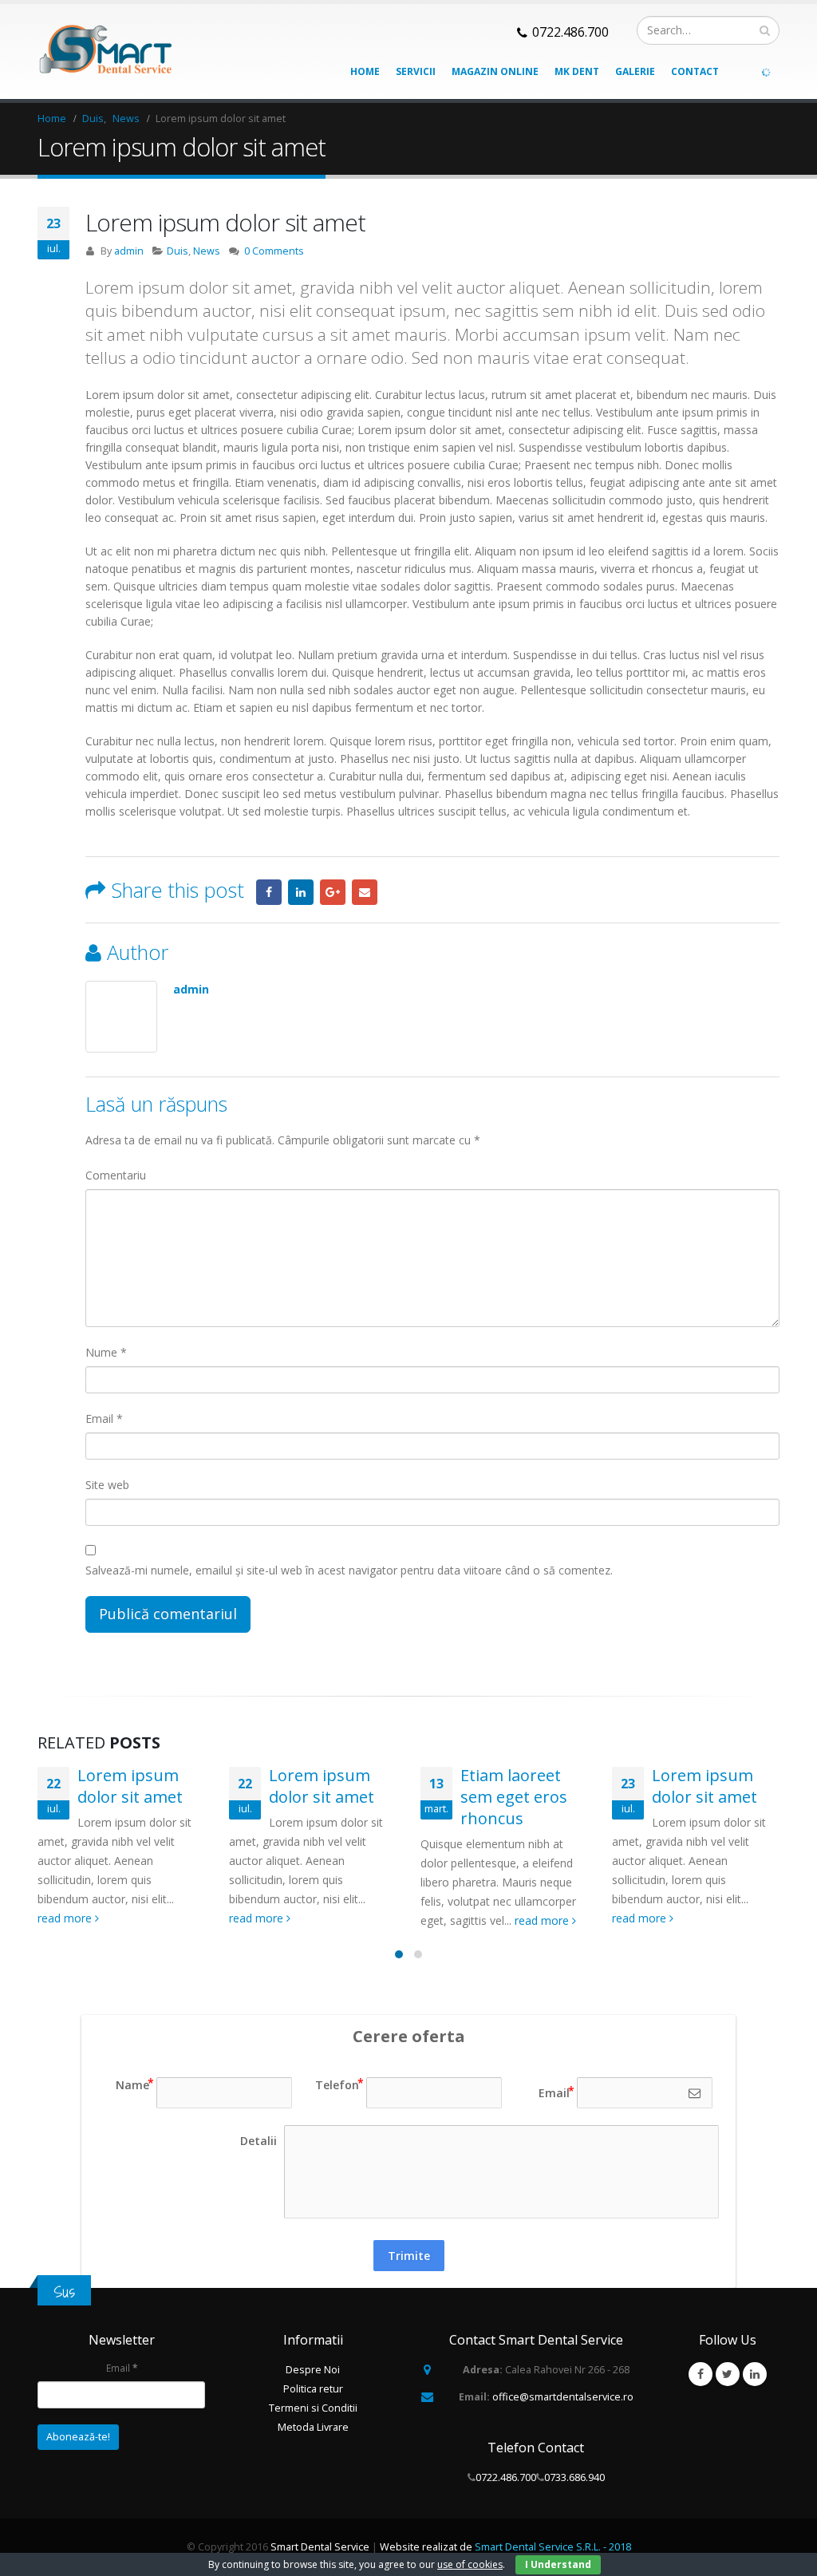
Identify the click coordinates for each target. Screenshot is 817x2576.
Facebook (269, 892)
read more (66, 1918)
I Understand (558, 2564)
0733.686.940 (574, 2477)
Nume (106, 1352)
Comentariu (116, 1175)
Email (365, 892)
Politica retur (313, 2389)
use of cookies (470, 2564)
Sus (64, 2292)
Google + (333, 892)
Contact (695, 71)
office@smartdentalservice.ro (563, 2397)
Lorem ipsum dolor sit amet (130, 1786)
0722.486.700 (506, 2477)
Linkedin (755, 2374)
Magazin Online (495, 71)
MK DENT (577, 71)
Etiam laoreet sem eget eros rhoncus (514, 1797)
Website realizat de (505, 2547)
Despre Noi (313, 2370)
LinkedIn (301, 892)
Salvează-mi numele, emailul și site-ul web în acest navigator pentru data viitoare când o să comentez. (349, 1570)
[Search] (765, 30)
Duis (178, 251)
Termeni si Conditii (313, 2408)
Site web (107, 1485)
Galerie (635, 71)
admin (129, 251)
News (207, 251)
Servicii (416, 71)
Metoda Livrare (313, 2427)
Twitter (728, 2374)
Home (365, 71)
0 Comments (274, 251)
